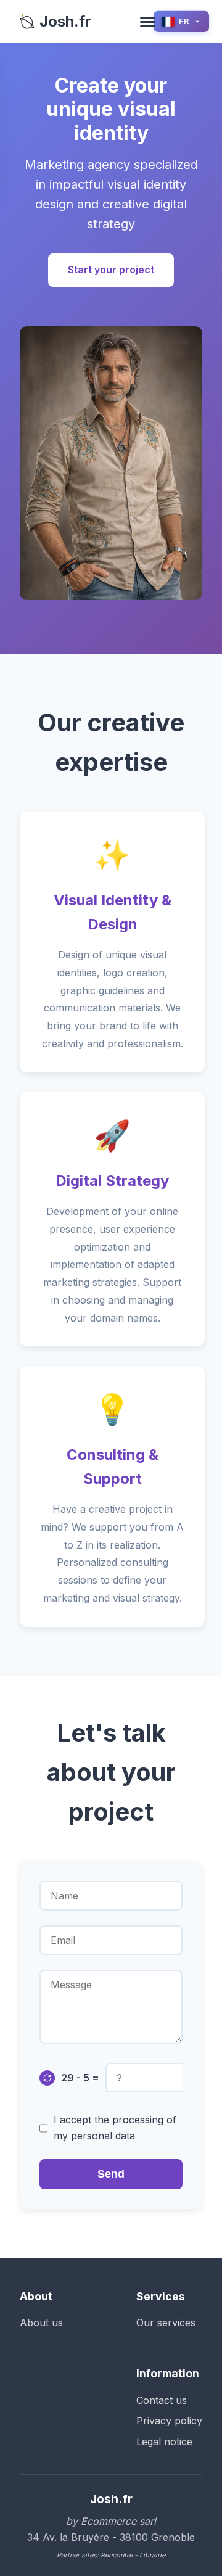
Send (111, 2174)
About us (41, 2323)
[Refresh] (47, 2078)
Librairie (152, 2555)
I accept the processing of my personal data (115, 2128)
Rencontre (117, 2555)
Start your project (111, 270)
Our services (166, 2323)
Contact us (162, 2400)
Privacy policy (169, 2421)
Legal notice (164, 2442)
